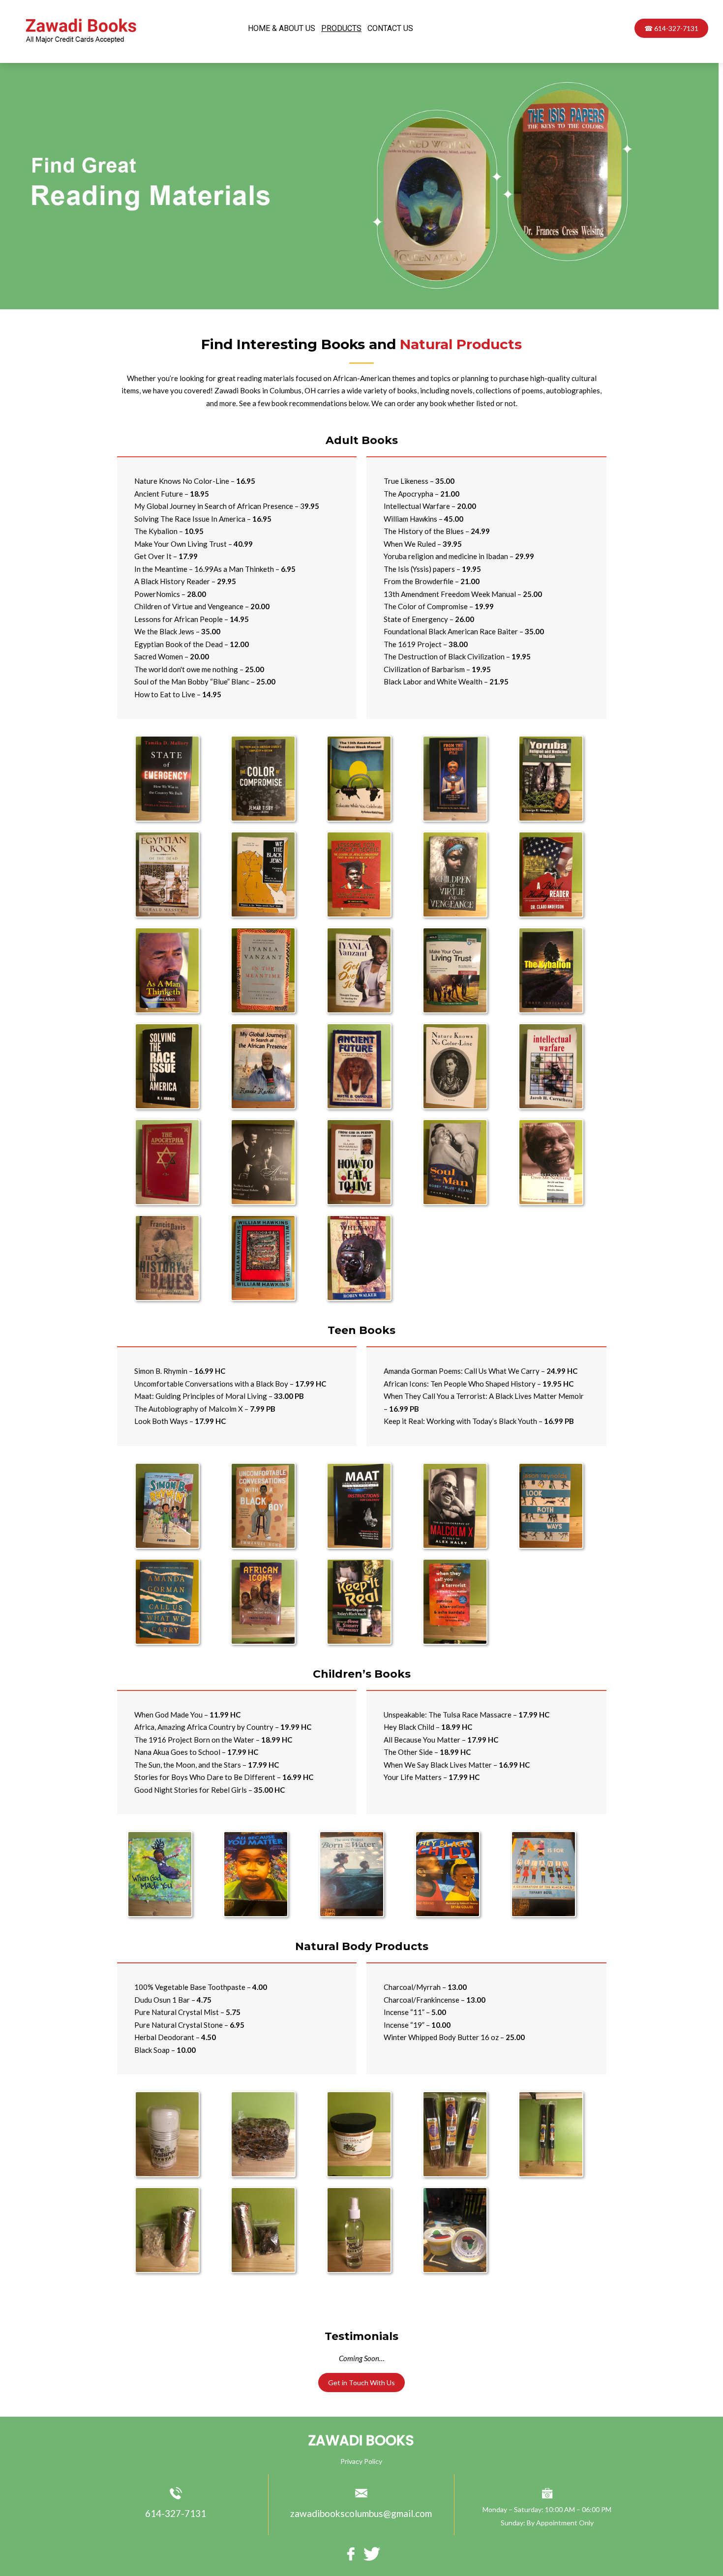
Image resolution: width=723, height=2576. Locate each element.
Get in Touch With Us (361, 2383)
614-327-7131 (176, 2513)
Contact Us (390, 28)
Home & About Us (282, 28)
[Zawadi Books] (83, 44)
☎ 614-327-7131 (671, 28)
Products (341, 28)
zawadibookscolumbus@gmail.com (361, 2513)
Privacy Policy (361, 2461)
